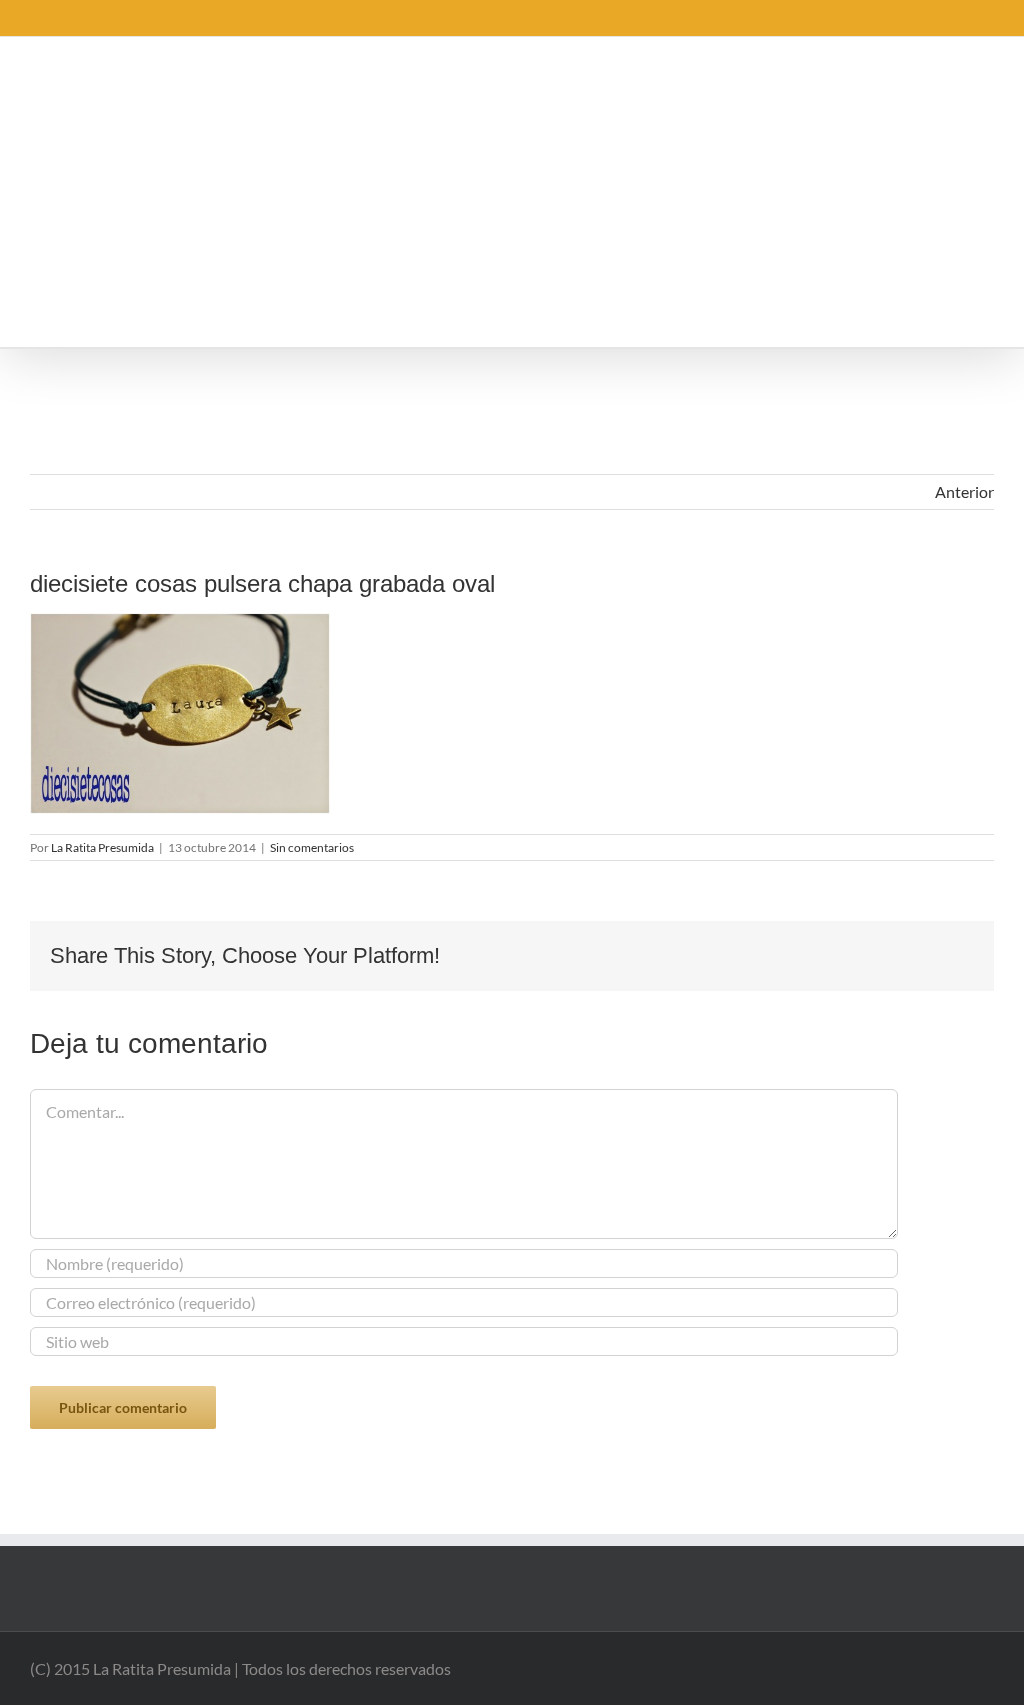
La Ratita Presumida (102, 847)
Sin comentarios (312, 847)
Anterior (964, 491)
